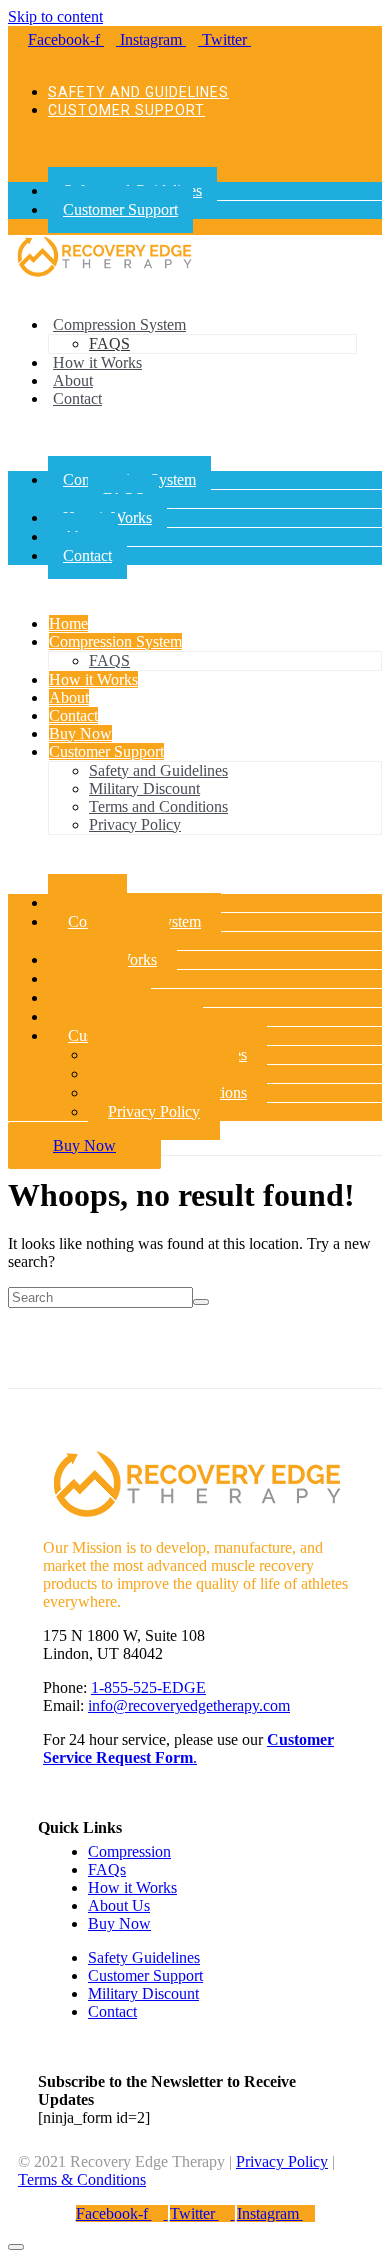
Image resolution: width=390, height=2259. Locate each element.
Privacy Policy (135, 824)
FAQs (107, 1869)
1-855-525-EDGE (148, 1687)
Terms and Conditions (158, 806)
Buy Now (80, 733)
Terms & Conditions (82, 2179)
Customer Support (126, 110)
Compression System (119, 324)
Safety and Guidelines (138, 92)
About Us (119, 1905)
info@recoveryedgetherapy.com (189, 1705)
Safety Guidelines (144, 1957)
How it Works (97, 362)
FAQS (109, 343)
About (73, 380)
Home (68, 623)
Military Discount (144, 788)
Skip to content (55, 16)
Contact (77, 398)
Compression (129, 1851)
